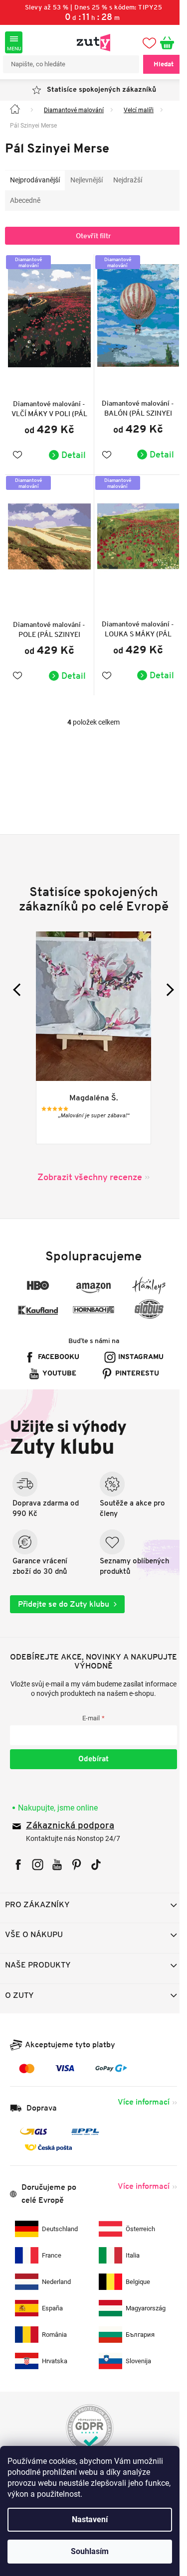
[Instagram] (38, 1872)
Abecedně (25, 200)
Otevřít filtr (90, 236)
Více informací (136, 2109)
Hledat (156, 64)
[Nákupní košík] (164, 42)
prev (19, 980)
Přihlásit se (90, 1766)
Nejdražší (128, 180)
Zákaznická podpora (70, 1833)
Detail (70, 450)
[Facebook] (18, 1872)
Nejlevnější (87, 180)
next (160, 980)
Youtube (139, 1364)
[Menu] (14, 42)
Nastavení (90, 2519)
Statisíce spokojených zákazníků (97, 90)
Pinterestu (97, 1381)
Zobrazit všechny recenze (86, 1167)
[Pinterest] (77, 1872)
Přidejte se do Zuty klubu (64, 1611)
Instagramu (61, 1364)
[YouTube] (57, 1872)
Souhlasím (90, 2551)
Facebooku (97, 1348)
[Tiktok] (96, 1872)
